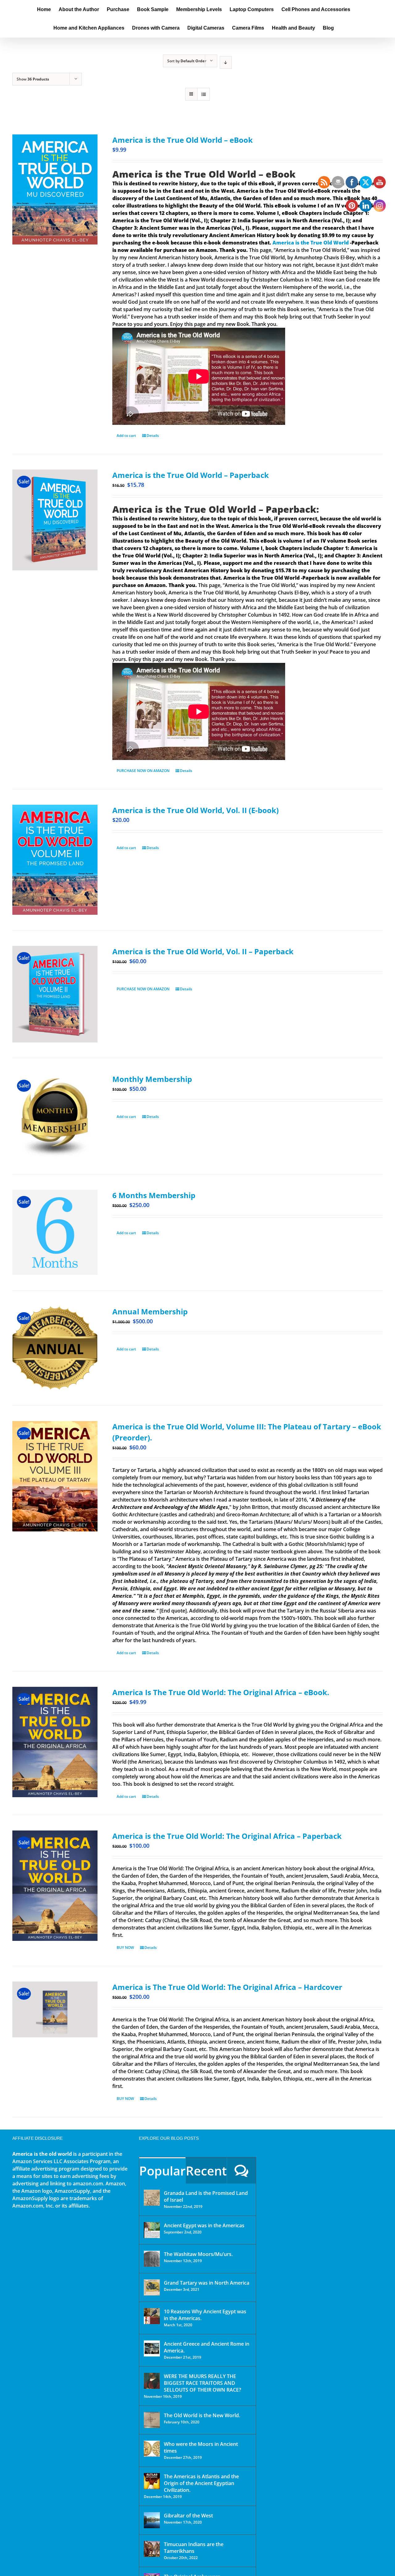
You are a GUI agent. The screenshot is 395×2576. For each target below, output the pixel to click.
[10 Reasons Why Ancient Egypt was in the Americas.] (152, 2316)
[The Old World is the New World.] (152, 2420)
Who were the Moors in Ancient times (201, 2447)
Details (153, 435)
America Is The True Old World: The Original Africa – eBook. (221, 1692)
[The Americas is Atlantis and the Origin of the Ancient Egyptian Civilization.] (152, 2481)
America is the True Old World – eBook (183, 140)
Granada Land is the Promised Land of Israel (206, 2196)
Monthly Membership (152, 1079)
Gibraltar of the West (188, 2516)
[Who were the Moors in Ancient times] (152, 2449)
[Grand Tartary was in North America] (152, 2287)
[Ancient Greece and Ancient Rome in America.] (152, 2348)
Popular (162, 2171)
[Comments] (241, 2170)
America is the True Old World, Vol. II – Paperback (203, 951)
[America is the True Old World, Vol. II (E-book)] (55, 860)
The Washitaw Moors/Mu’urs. (198, 2254)
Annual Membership (150, 1311)
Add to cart (126, 435)
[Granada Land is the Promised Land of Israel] (152, 2198)
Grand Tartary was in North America (207, 2283)
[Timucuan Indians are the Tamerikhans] (152, 2549)
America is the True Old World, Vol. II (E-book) (195, 810)
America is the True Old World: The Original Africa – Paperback (227, 1836)
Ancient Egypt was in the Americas (204, 2225)
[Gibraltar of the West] (152, 2520)
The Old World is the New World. (202, 2415)
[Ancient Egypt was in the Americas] (152, 2230)
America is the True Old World (311, 243)
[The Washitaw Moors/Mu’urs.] (152, 2259)
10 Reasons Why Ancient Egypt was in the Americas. (205, 2315)
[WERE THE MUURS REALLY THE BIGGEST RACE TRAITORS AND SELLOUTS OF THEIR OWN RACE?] (152, 2381)
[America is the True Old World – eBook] (55, 189)
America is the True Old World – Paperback (191, 475)
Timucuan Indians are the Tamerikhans (194, 2548)
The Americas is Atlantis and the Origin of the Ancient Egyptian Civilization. (201, 2483)
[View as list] (204, 94)
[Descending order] (226, 62)
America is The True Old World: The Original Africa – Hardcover (227, 1987)
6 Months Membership (154, 1195)
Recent (206, 2171)
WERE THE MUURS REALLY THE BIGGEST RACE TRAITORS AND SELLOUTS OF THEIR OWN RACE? (202, 2383)
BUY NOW (125, 1947)
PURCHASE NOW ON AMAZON (143, 771)
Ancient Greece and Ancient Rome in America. (207, 2347)
